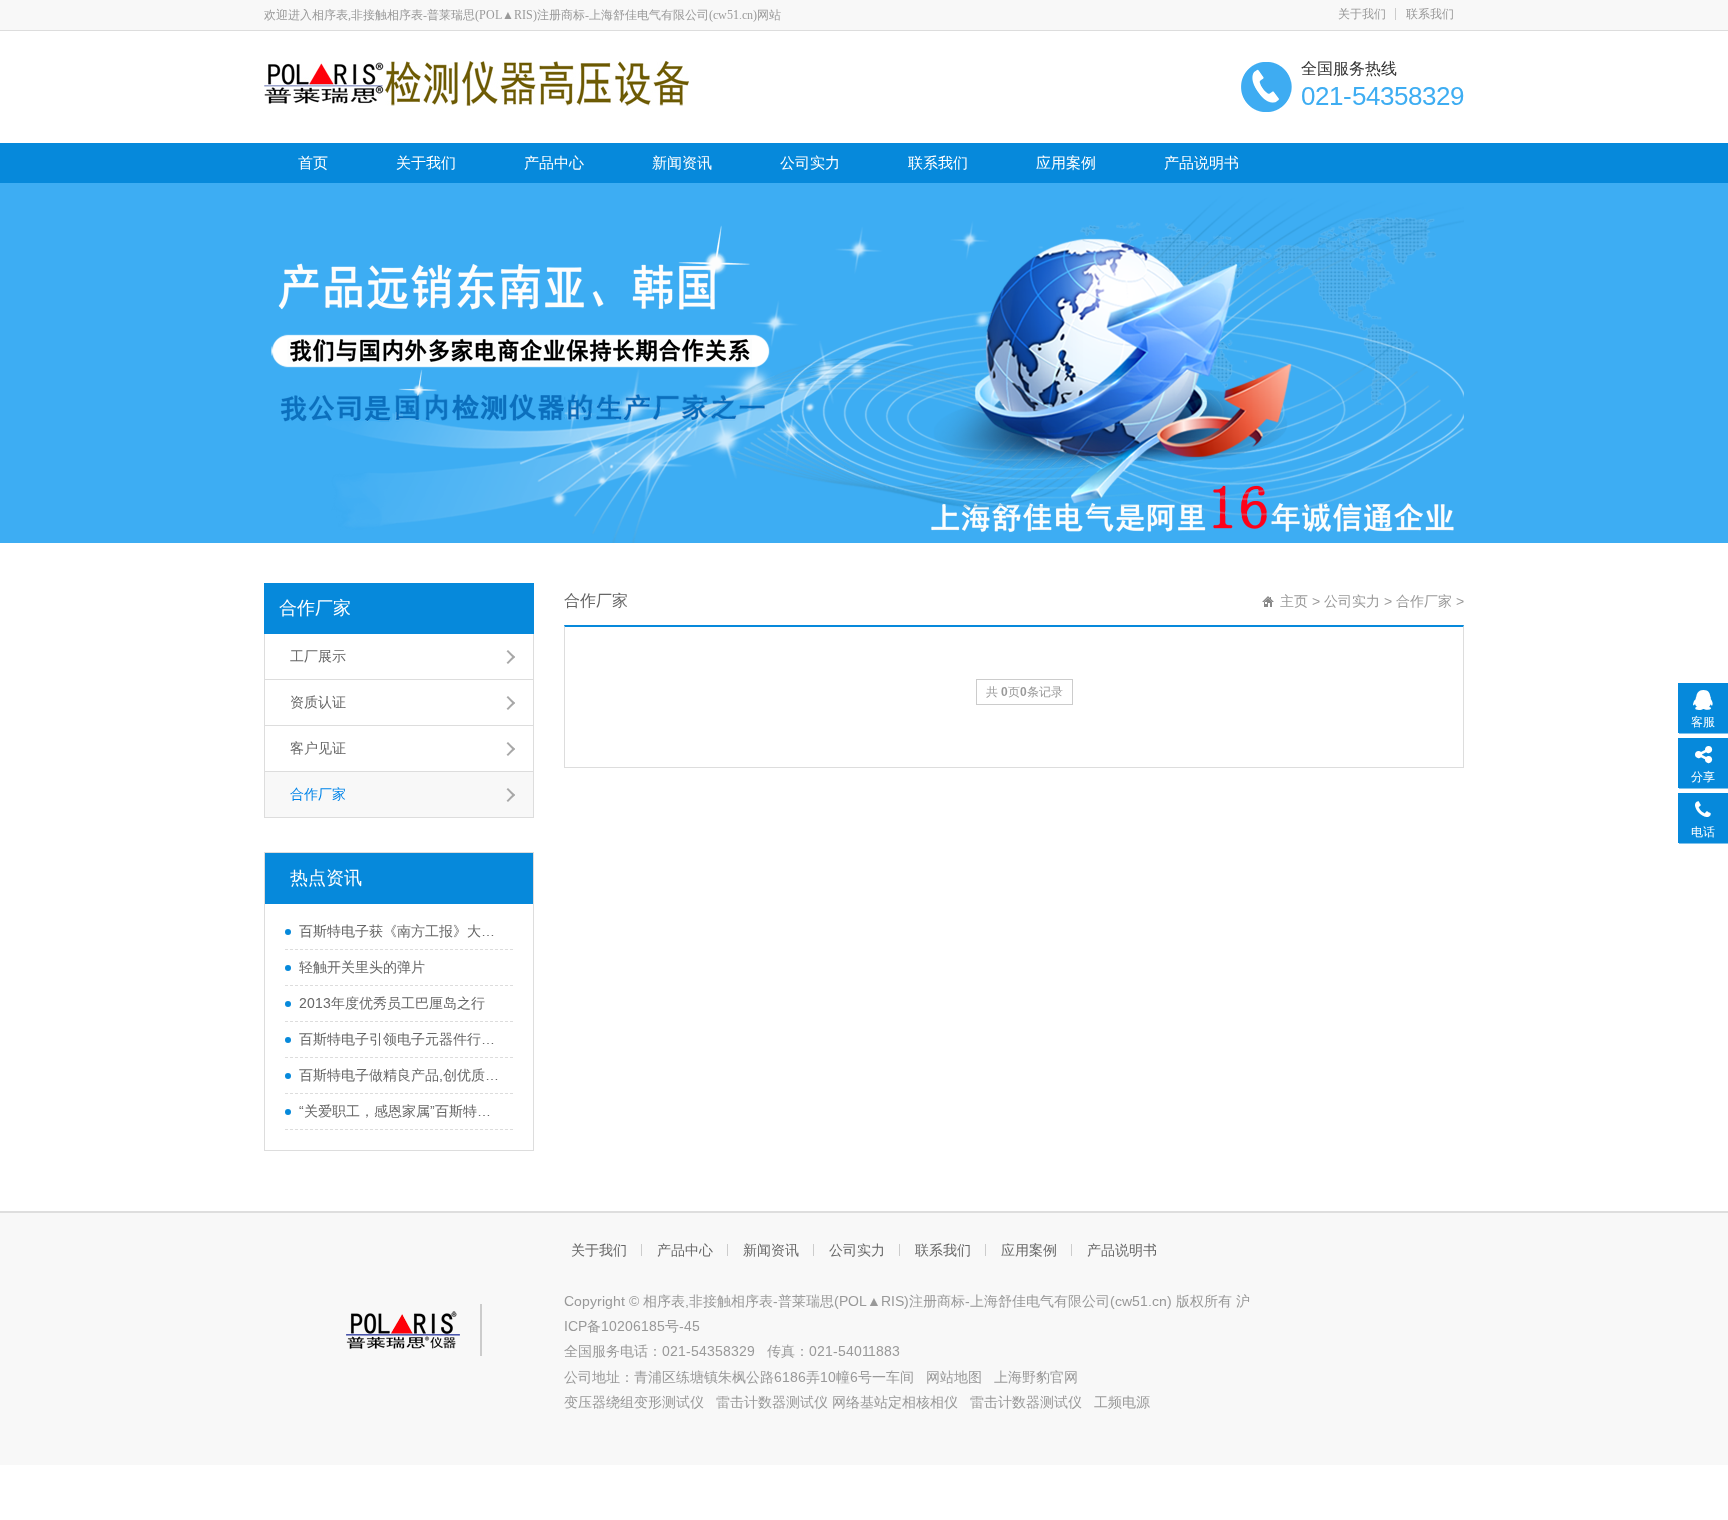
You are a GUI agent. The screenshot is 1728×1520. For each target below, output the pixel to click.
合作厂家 (315, 608)
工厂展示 (318, 656)
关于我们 (1362, 14)
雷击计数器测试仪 (772, 1402)
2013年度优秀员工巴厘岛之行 (392, 1003)
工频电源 (1122, 1402)
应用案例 (1066, 162)
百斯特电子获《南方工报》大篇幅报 (401, 931)
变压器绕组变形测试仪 (634, 1402)
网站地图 (954, 1377)
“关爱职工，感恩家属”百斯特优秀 (401, 1111)
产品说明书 (1201, 162)
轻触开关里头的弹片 (362, 967)
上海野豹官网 (1036, 1377)
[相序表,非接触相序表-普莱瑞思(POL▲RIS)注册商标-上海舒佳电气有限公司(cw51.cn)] (476, 82)
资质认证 (318, 702)
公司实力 (810, 162)
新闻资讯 (682, 162)
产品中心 (554, 162)
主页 (1294, 601)
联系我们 (1430, 14)
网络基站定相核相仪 (895, 1402)
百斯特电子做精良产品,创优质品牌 (401, 1075)
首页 (313, 162)
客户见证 (318, 748)
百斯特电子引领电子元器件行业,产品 (401, 1039)
